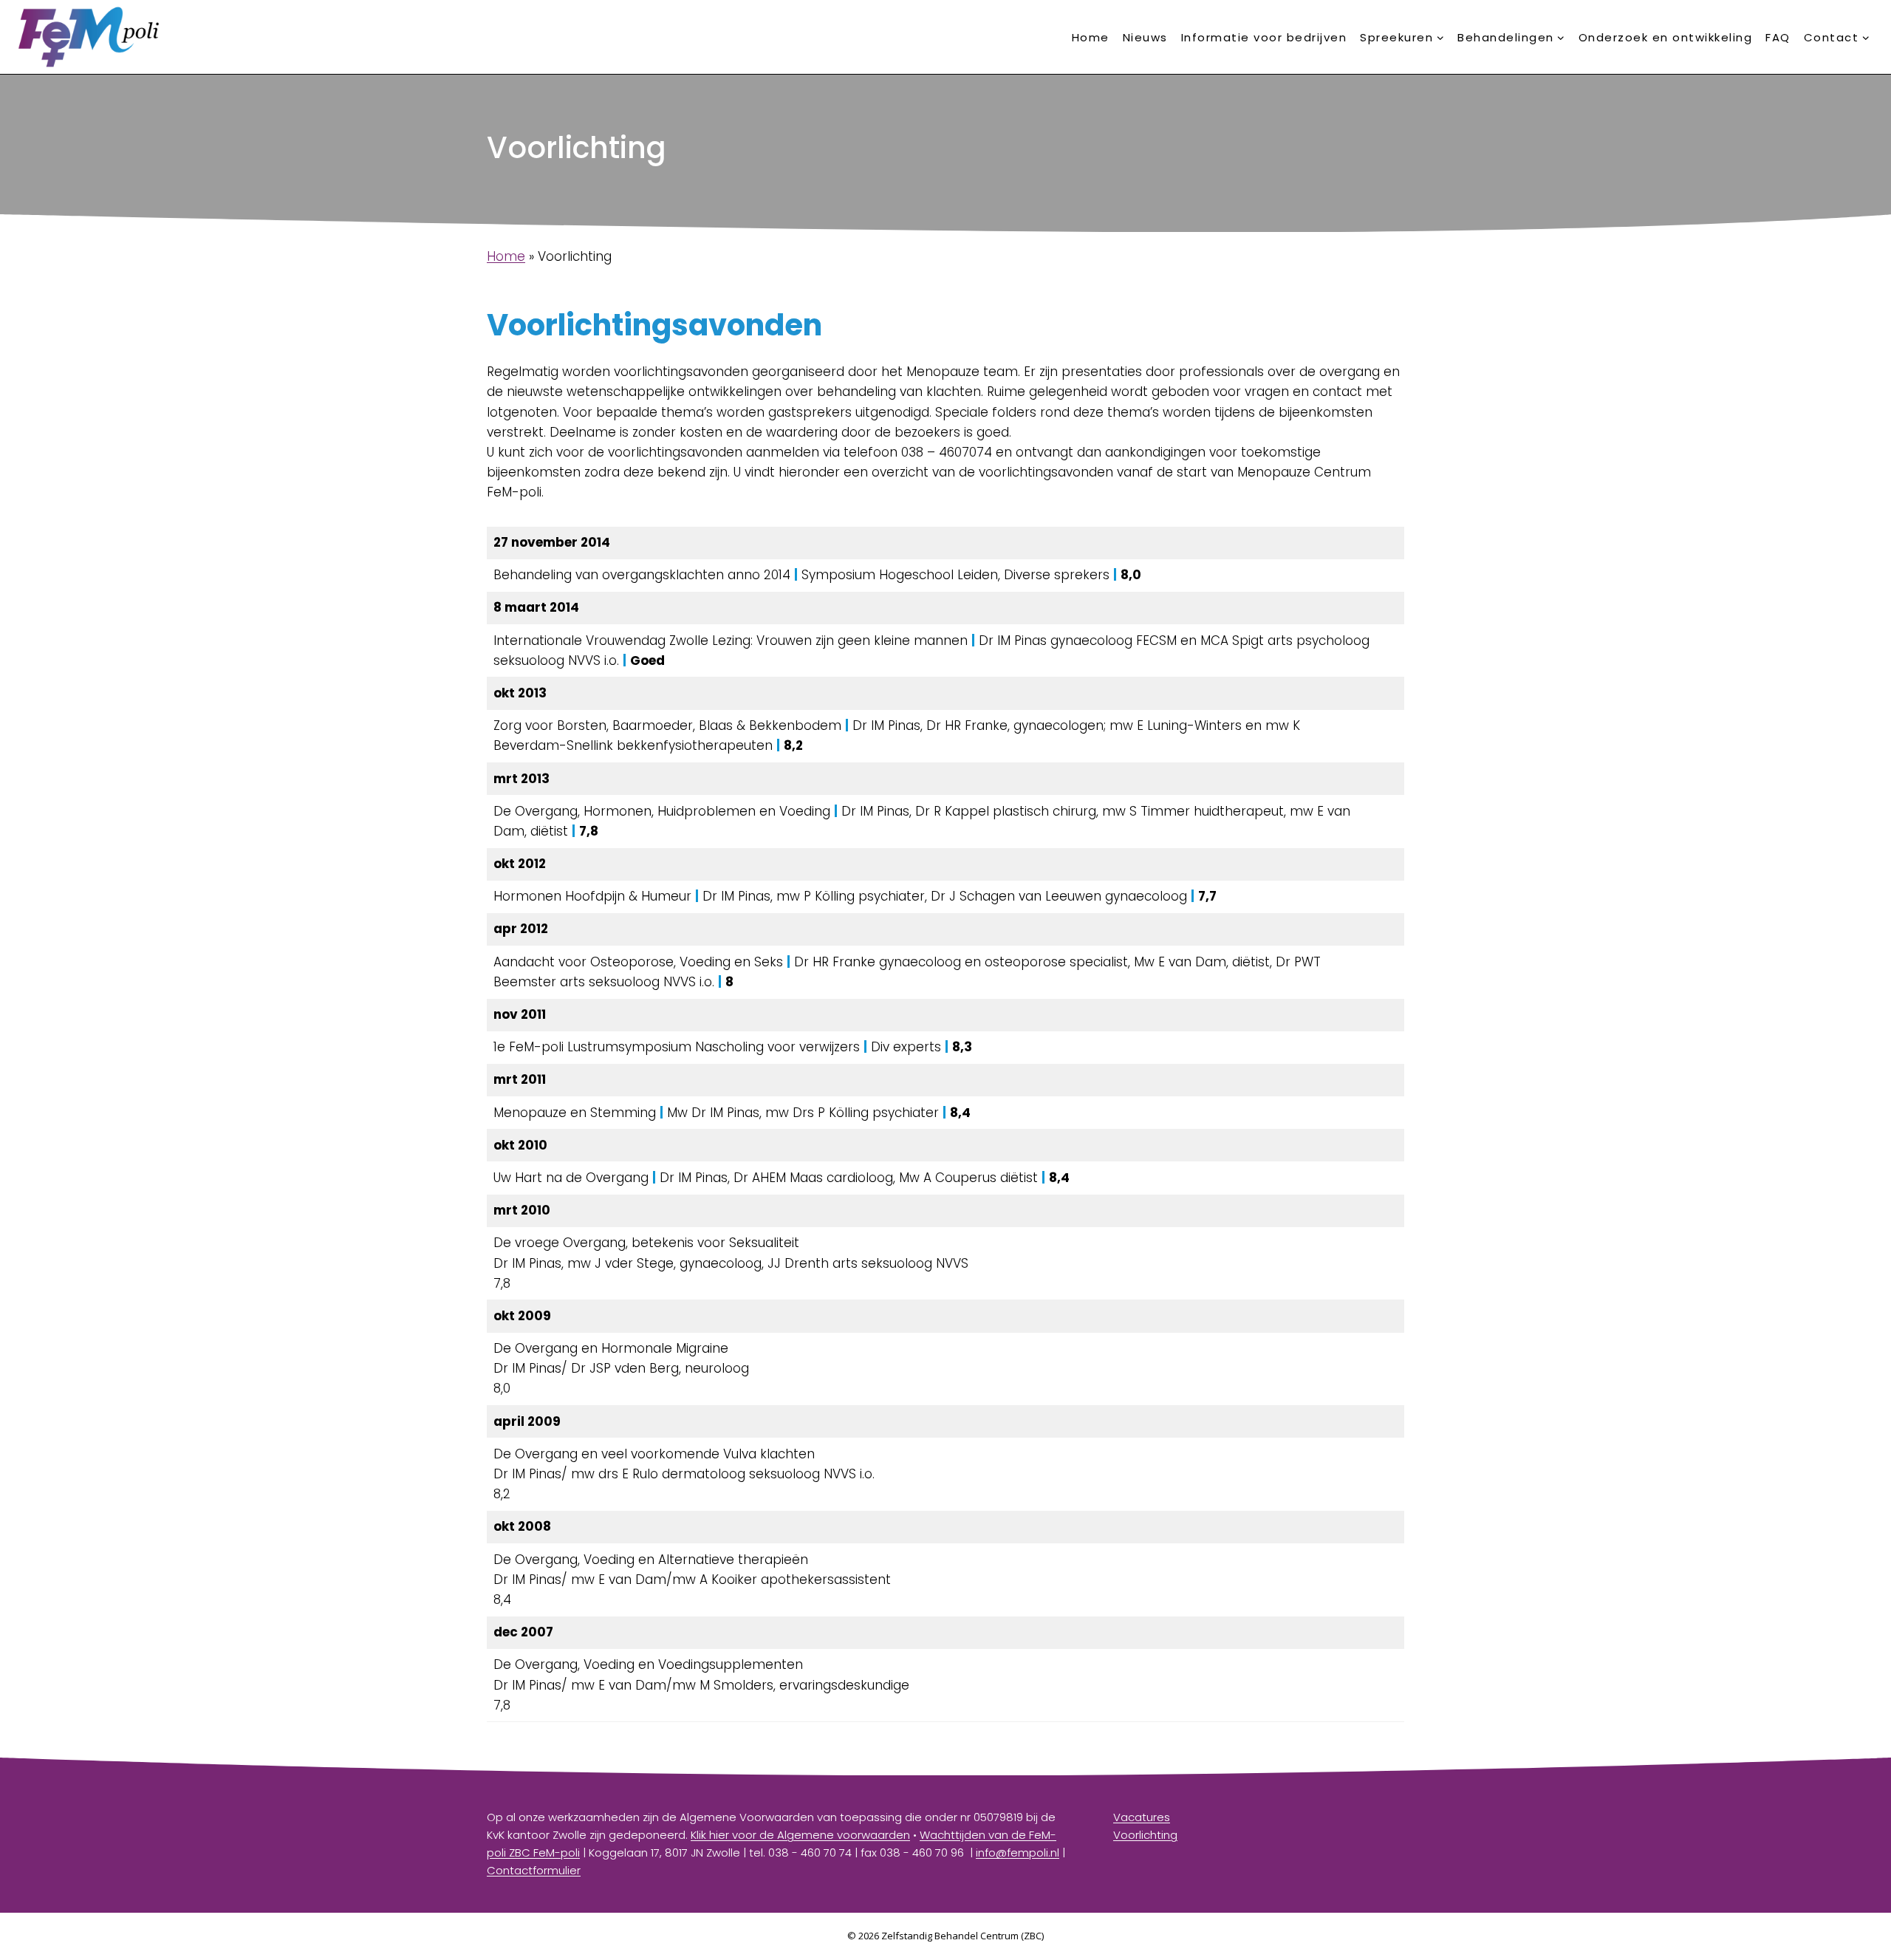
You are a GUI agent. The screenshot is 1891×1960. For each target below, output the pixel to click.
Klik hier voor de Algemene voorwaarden (800, 1835)
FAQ (1778, 37)
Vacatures (1142, 1817)
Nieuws (1145, 37)
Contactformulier (534, 1870)
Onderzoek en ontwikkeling (1666, 37)
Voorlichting (1145, 1835)
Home (1091, 37)
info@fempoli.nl (1018, 1853)
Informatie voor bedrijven (1264, 37)
